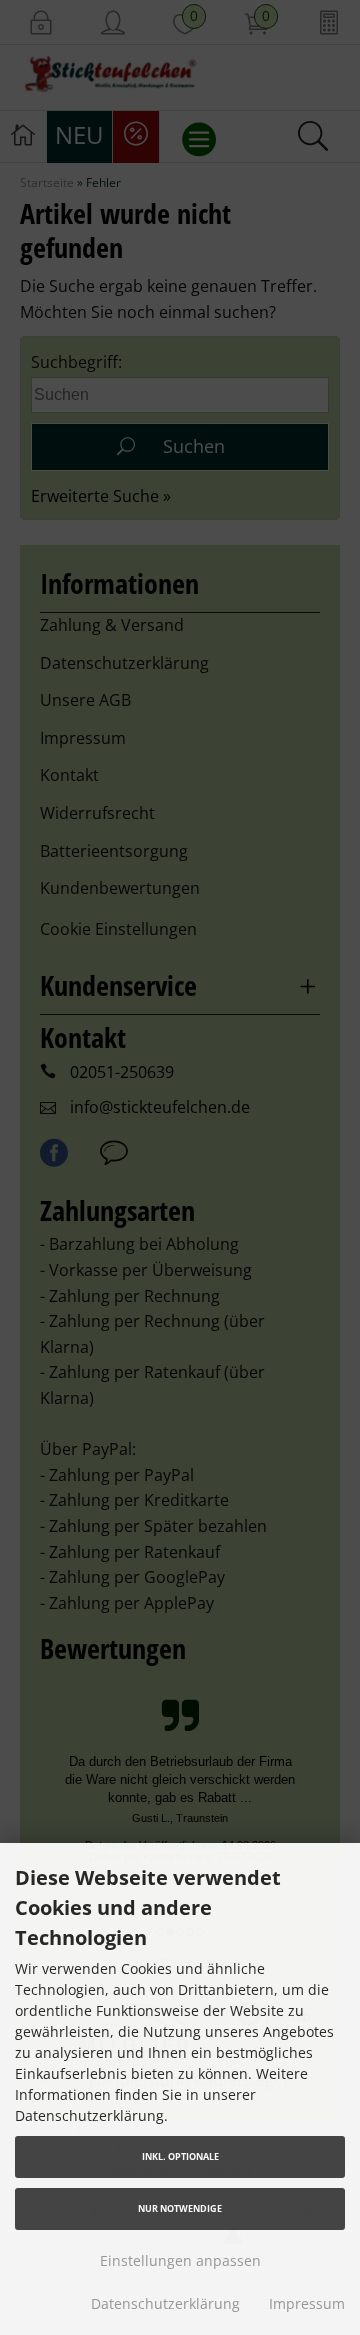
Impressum (307, 2303)
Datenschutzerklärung (165, 2303)
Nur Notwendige (180, 2208)
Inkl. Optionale (180, 2156)
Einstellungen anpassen (180, 2260)
